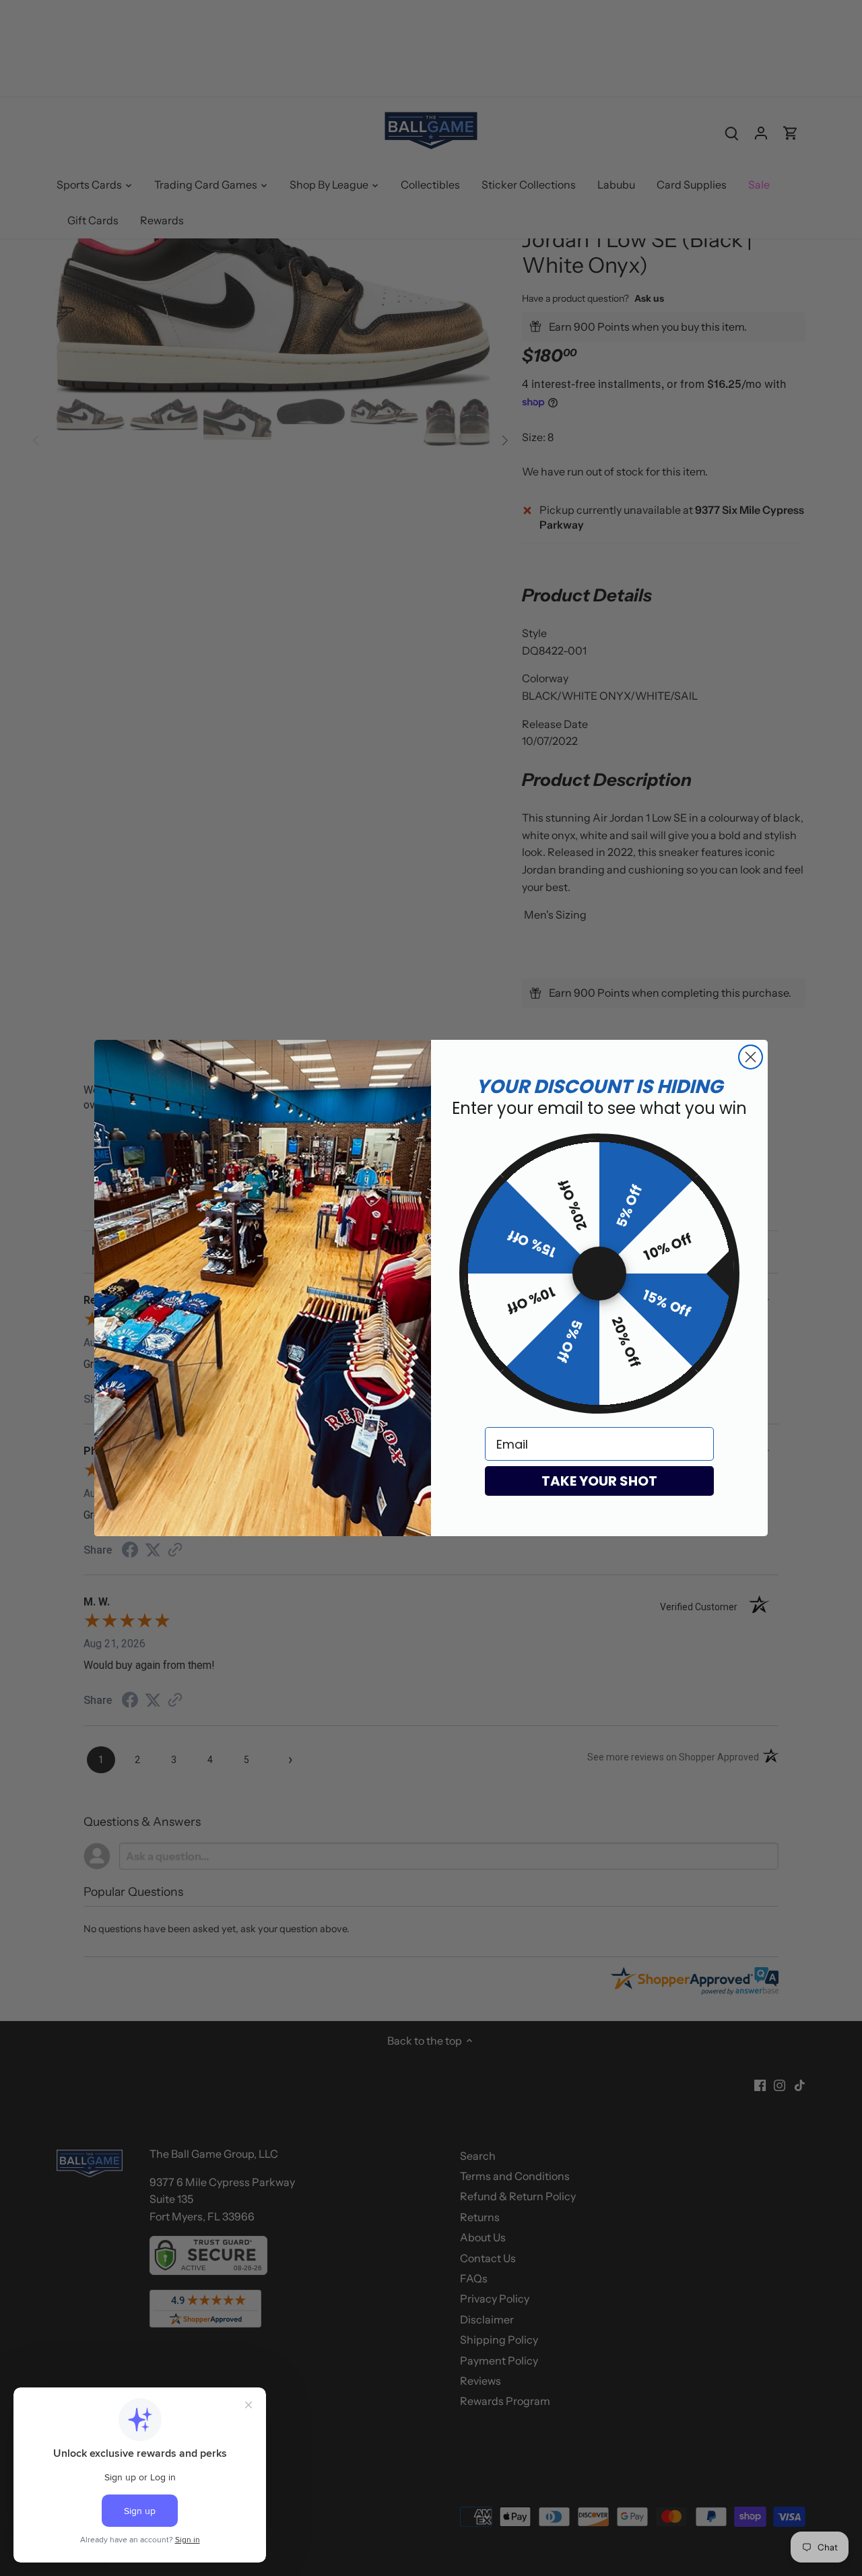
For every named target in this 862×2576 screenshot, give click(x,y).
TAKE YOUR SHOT (599, 1481)
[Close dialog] (751, 1057)
